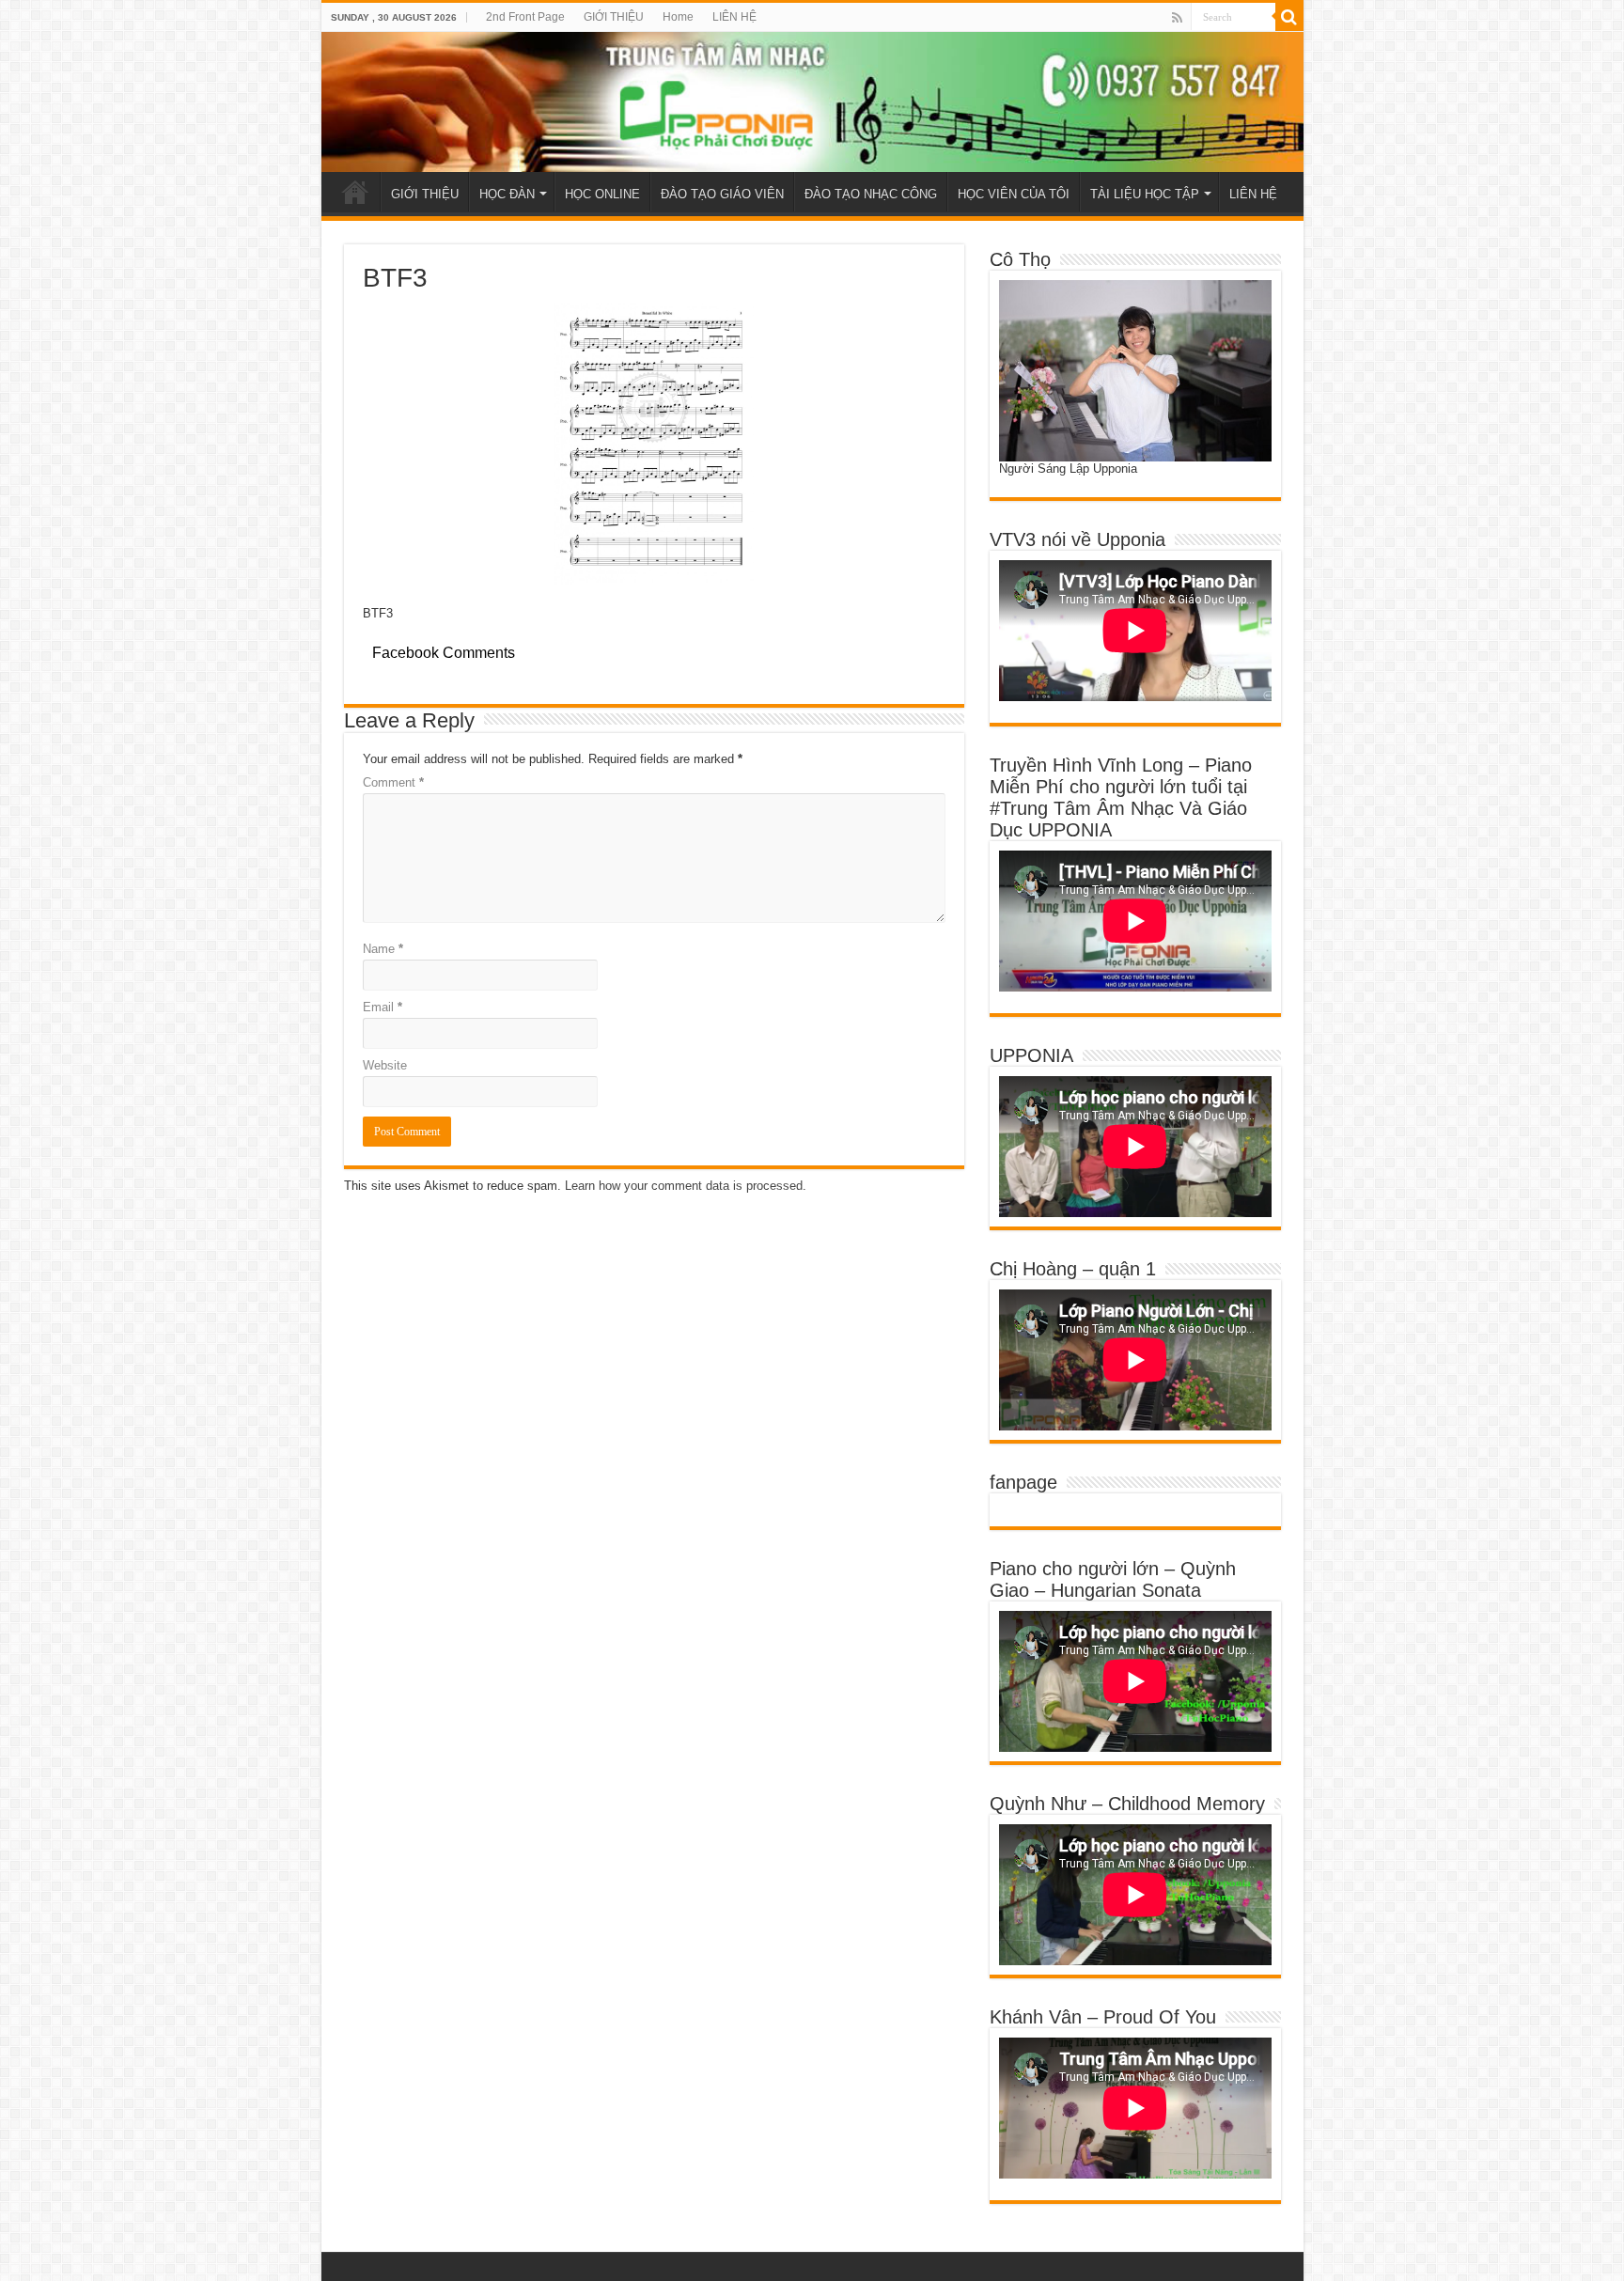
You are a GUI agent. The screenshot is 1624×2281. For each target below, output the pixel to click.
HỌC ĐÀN (507, 194)
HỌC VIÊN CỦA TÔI (1014, 194)
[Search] (1289, 17)
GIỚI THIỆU (614, 17)
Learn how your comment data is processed (684, 1186)
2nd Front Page (525, 17)
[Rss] (1177, 18)
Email (383, 1007)
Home (678, 17)
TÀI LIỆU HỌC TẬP (1145, 194)
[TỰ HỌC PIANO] (812, 102)
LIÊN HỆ (734, 17)
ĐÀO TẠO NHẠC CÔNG (871, 194)
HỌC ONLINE (602, 194)
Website (385, 1065)
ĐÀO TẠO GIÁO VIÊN (722, 194)
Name (383, 949)
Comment (393, 782)
